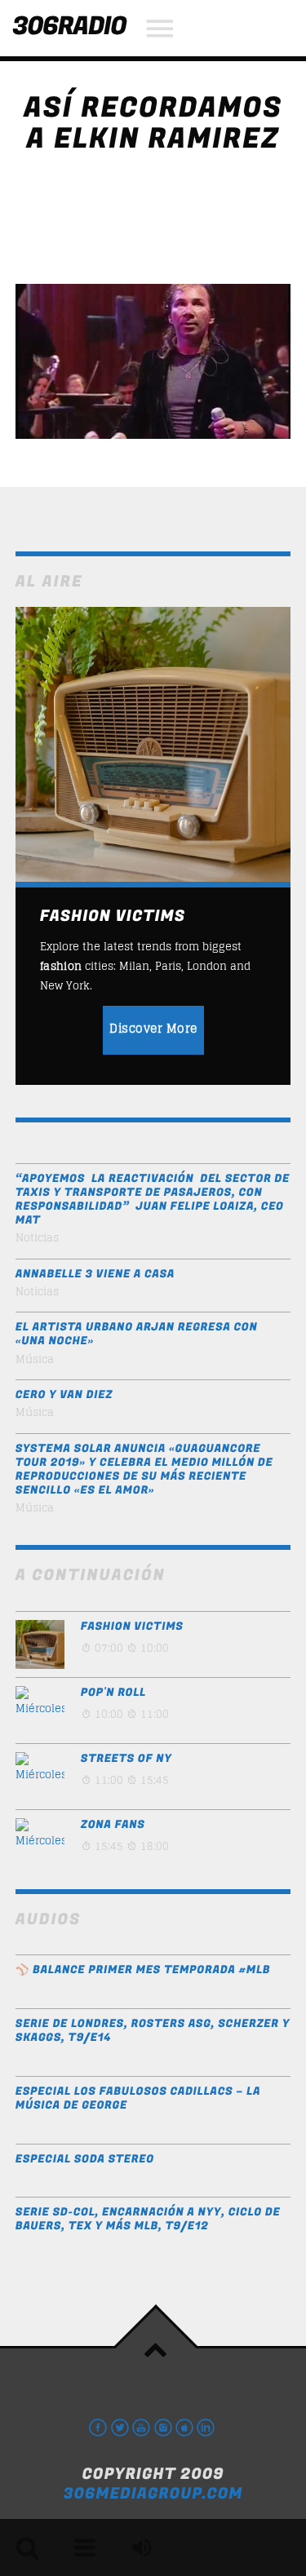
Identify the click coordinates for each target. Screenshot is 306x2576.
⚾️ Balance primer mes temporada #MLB (143, 1970)
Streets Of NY (126, 1759)
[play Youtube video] (153, 361)
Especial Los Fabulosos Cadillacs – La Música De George (138, 2099)
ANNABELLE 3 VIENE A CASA (95, 1275)
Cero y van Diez (64, 1395)
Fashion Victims (132, 1627)
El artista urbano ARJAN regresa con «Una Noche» (137, 1334)
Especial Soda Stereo (85, 2160)
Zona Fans (113, 1825)
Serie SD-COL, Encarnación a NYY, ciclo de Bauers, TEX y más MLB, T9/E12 (148, 2220)
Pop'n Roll (113, 1693)
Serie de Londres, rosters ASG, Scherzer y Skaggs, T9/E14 (153, 2031)
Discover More (153, 1028)
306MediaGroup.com (153, 2494)
